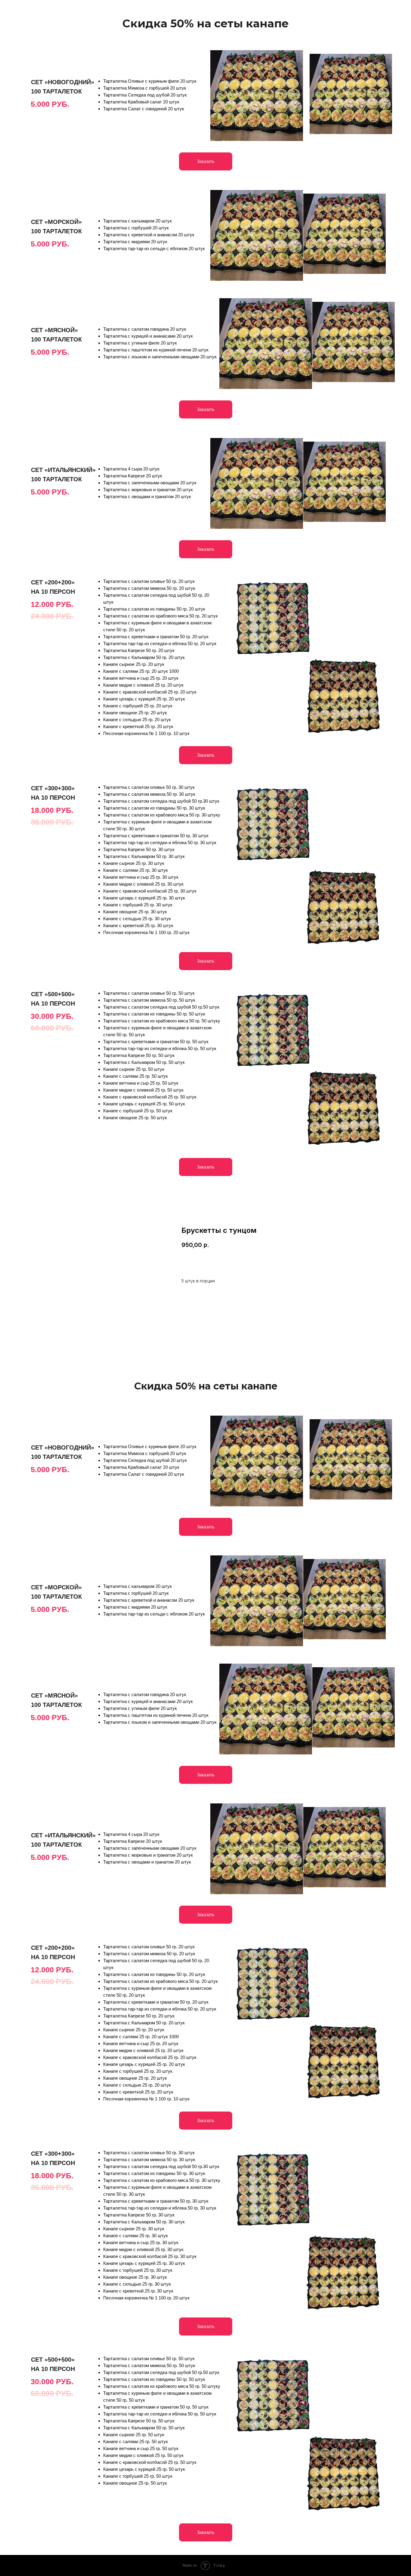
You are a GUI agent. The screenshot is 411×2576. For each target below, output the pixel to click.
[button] (206, 161)
